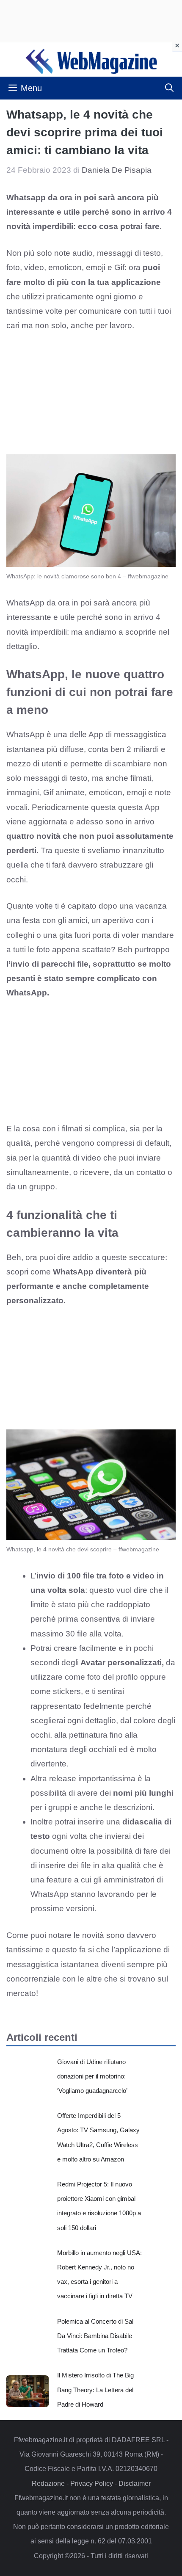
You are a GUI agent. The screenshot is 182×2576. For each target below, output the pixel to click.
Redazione (48, 2483)
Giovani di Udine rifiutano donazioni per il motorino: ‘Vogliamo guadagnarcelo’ (92, 2076)
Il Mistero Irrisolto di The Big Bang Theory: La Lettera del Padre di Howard (95, 2389)
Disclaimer (135, 2483)
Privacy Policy (92, 2483)
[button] (169, 88)
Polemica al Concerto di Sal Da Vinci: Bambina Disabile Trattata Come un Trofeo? (95, 2336)
